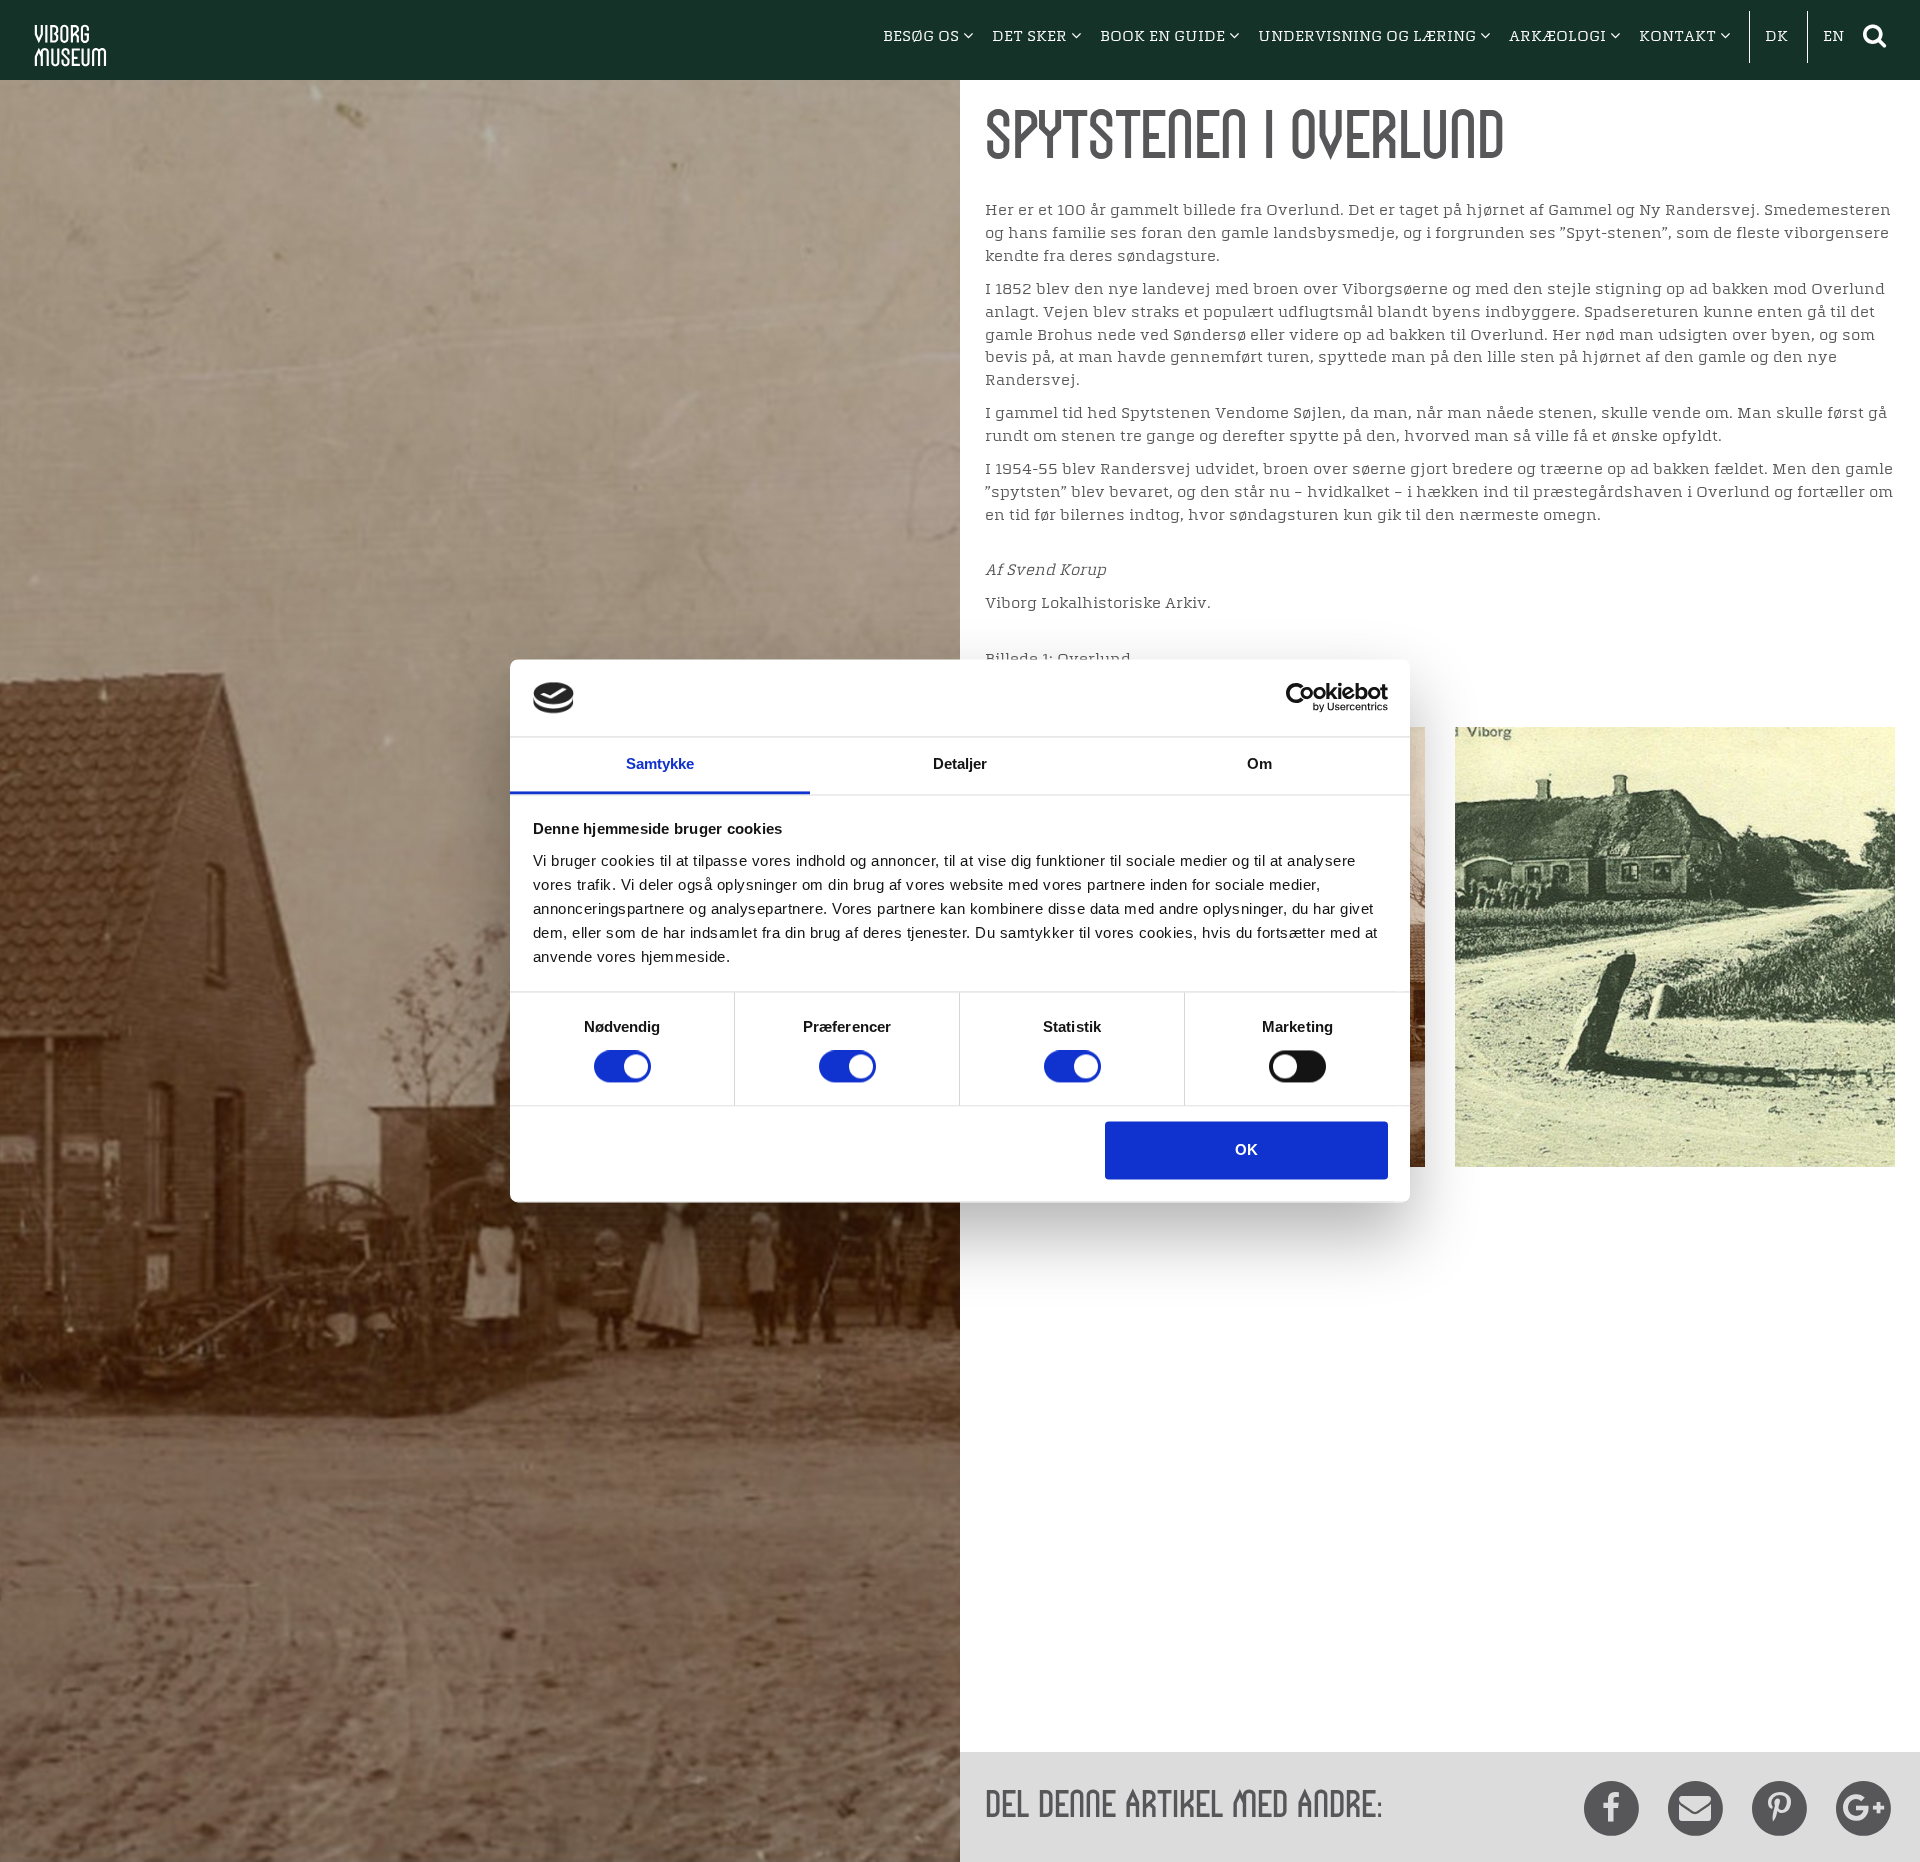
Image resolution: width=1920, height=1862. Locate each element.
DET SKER (1031, 37)
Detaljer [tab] (960, 763)
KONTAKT (1679, 37)
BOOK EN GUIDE (1164, 37)
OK (1246, 1149)
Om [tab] (1259, 763)
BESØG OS (923, 37)
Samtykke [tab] (660, 763)
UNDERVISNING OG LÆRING (1369, 37)
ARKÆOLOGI (1559, 37)
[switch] (847, 1067)
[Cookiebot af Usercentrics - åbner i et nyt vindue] (1300, 698)
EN (1833, 37)
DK (1776, 37)
